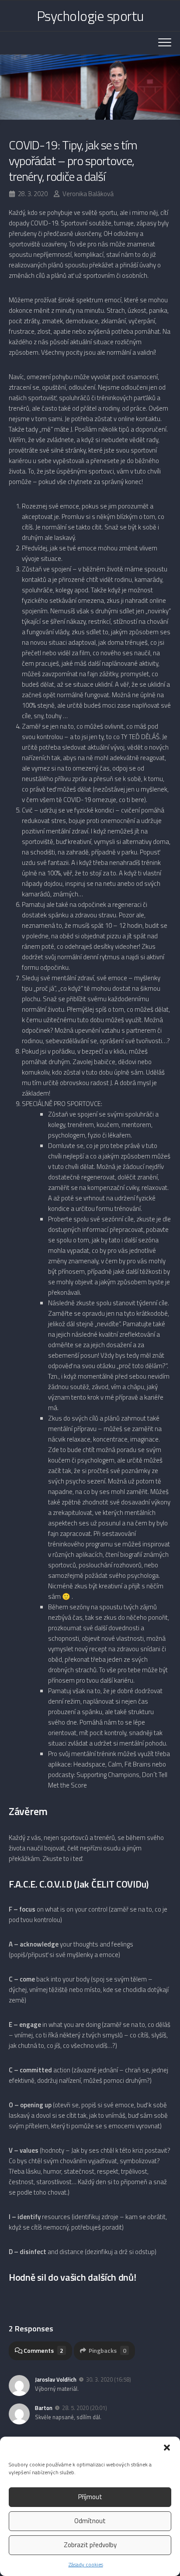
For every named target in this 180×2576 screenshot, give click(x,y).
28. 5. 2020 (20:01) (85, 2408)
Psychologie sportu (90, 16)
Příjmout (90, 2497)
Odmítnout (90, 2521)
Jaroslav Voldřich (56, 2379)
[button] (167, 2448)
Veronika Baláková (88, 194)
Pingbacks (107, 2350)
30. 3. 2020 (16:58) (109, 2379)
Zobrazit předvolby (90, 2545)
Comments (43, 2350)
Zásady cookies (86, 2564)
